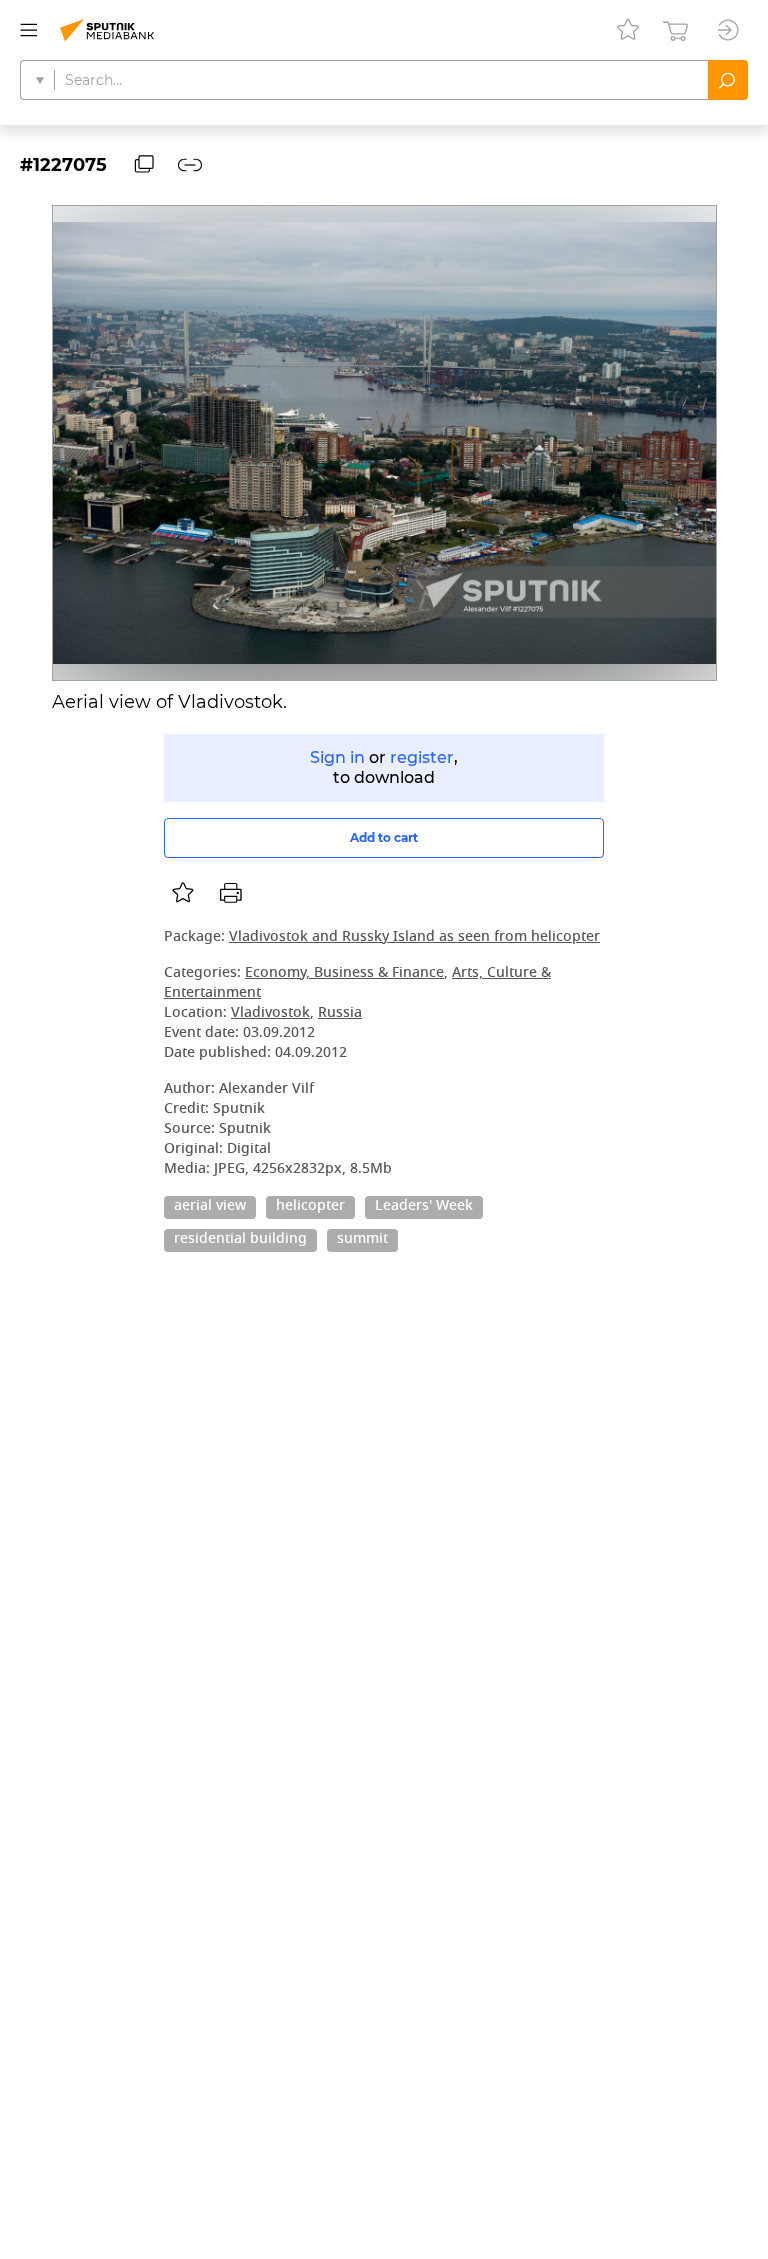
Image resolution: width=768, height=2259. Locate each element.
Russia (340, 1013)
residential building (240, 1240)
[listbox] (183, 893)
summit (362, 1240)
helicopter (310, 1207)
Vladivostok (270, 1013)
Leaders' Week (424, 1207)
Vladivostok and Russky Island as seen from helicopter (414, 937)
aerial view (210, 1207)
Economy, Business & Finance (344, 973)
